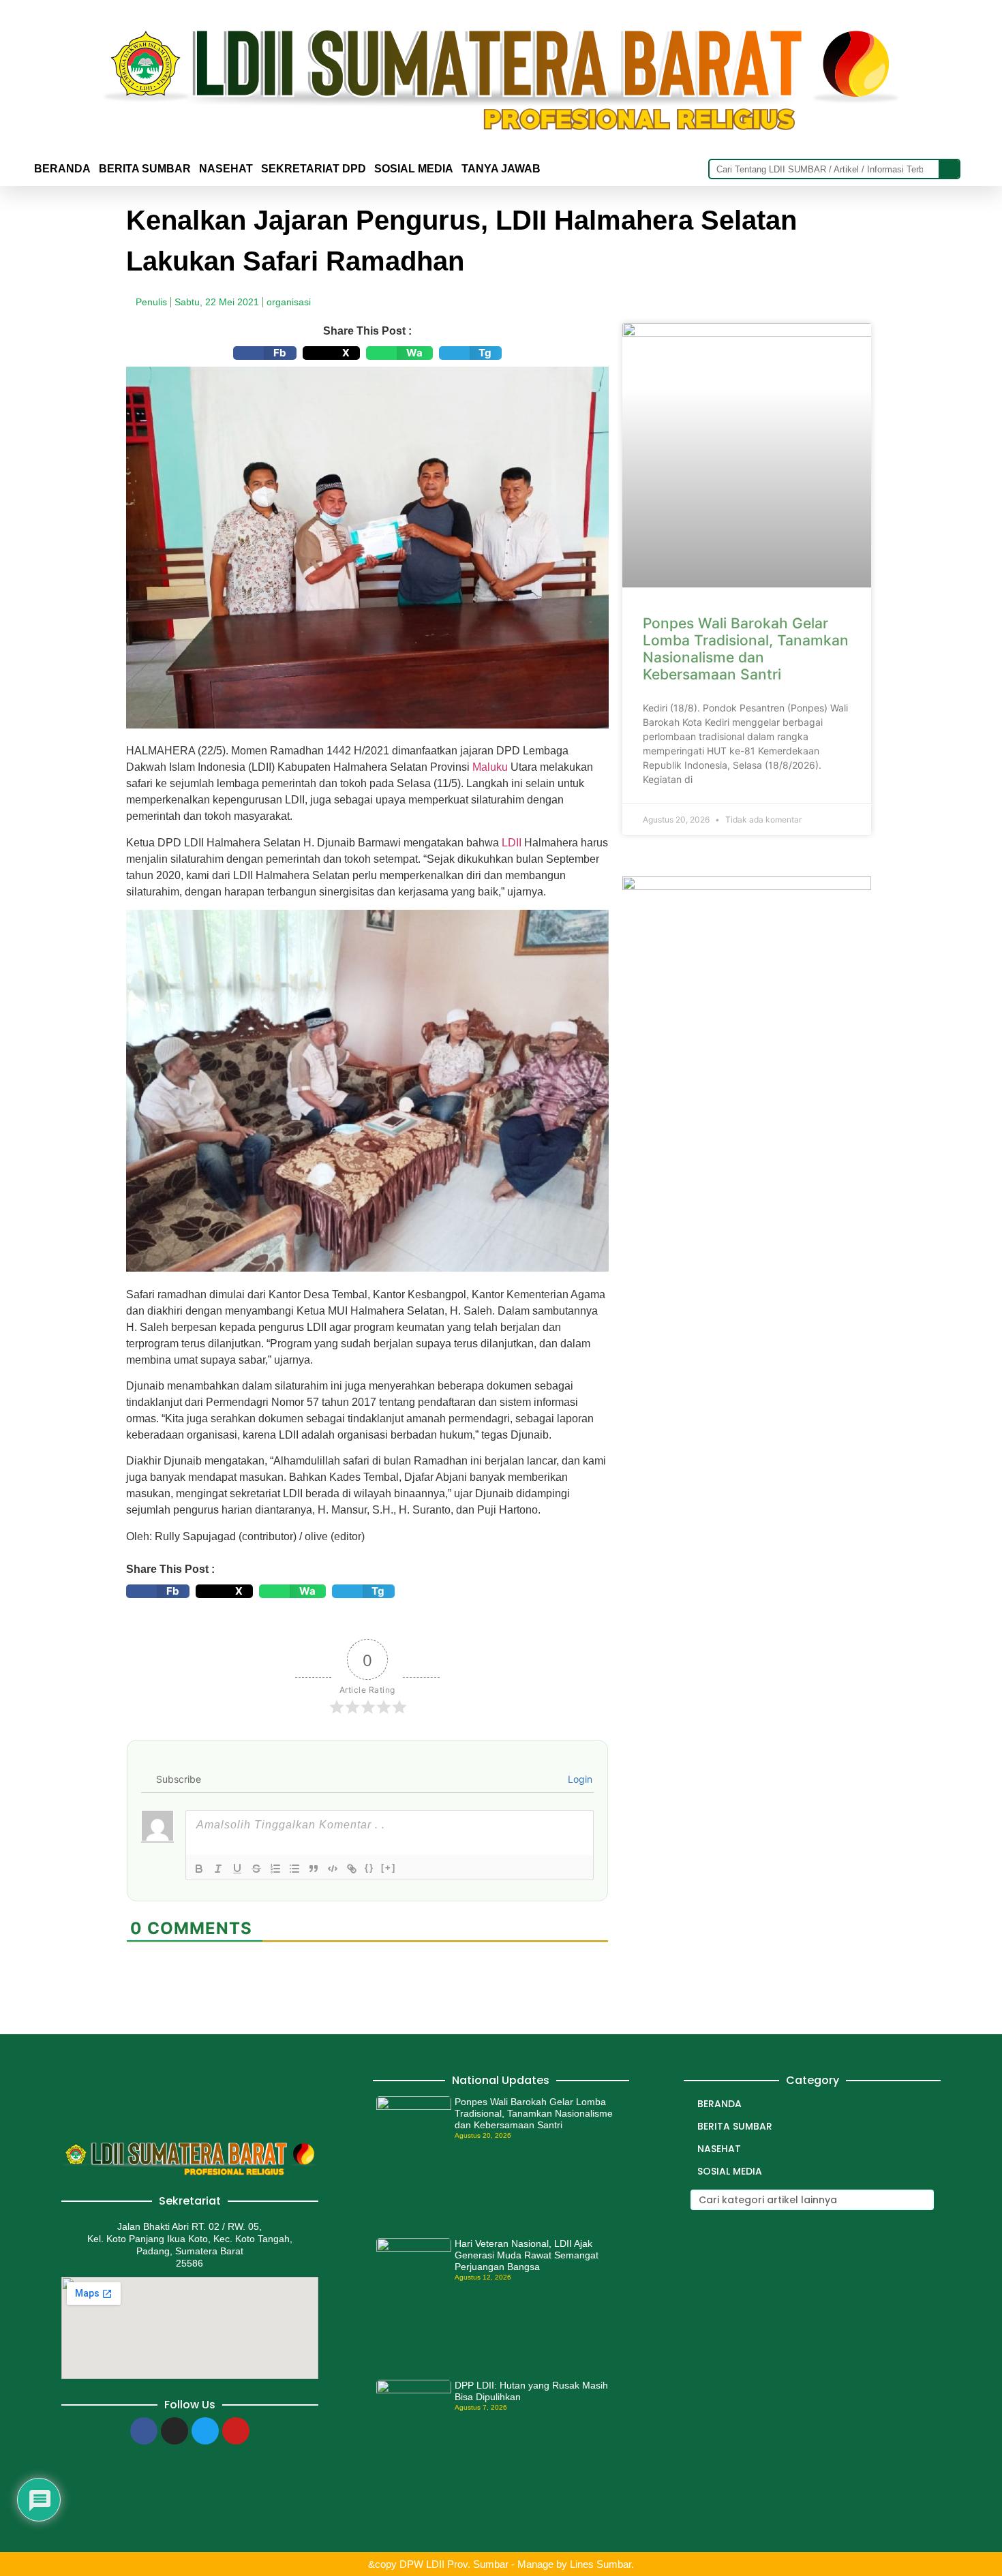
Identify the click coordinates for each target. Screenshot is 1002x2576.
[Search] (949, 169)
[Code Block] (333, 1869)
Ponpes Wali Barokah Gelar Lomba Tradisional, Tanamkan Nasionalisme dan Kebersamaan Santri (746, 649)
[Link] (352, 1869)
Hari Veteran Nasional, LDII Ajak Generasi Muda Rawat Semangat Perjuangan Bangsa (527, 2255)
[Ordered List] (275, 1869)
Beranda (62, 169)
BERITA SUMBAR (145, 169)
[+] (389, 1868)
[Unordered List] (294, 1869)
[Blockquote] (314, 1869)
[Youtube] (236, 2431)
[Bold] (199, 1869)
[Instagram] (174, 2431)
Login (579, 1779)
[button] (265, 353)
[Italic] (218, 1869)
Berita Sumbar (735, 2126)
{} (369, 1868)
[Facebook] (144, 2431)
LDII (512, 843)
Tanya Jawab (501, 169)
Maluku (490, 767)
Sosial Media (414, 169)
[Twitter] (205, 2431)
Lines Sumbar (601, 2564)
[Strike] (256, 1869)
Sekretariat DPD (314, 169)
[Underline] (237, 1869)
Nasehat (226, 169)
